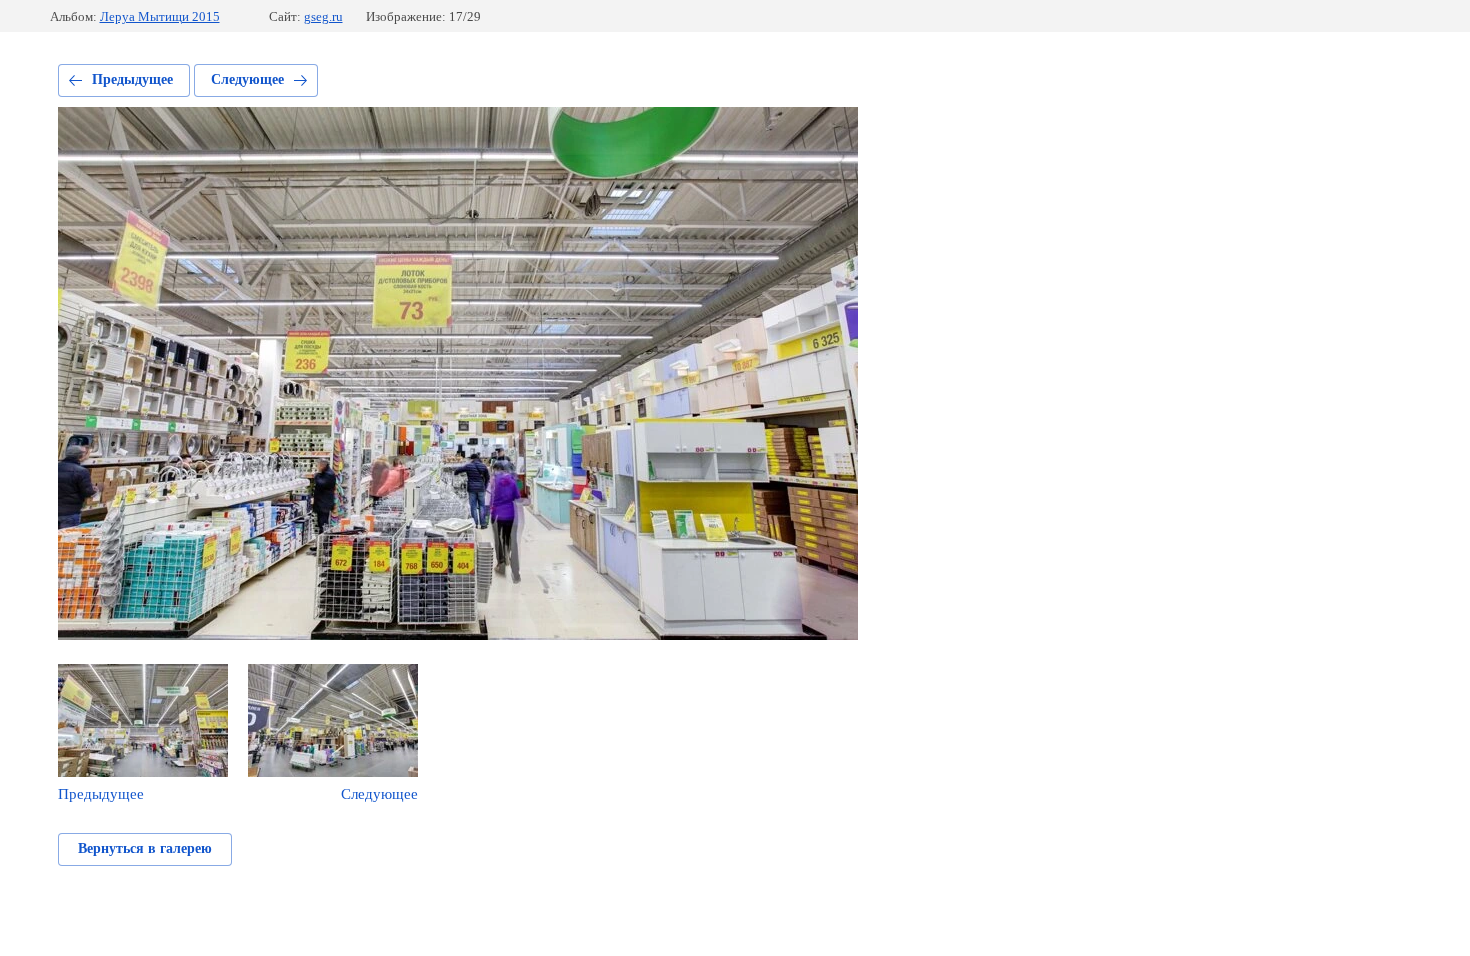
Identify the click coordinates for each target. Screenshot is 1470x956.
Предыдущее (132, 79)
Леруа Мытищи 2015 (160, 16)
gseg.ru (323, 16)
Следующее (247, 79)
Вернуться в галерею (145, 848)
